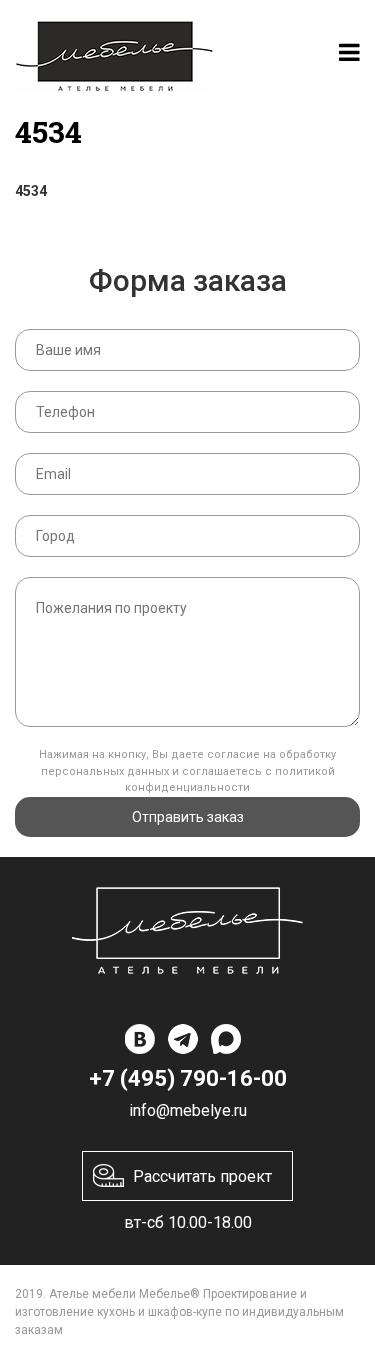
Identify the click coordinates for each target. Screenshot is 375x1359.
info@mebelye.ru (188, 1110)
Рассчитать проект (202, 1176)
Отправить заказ (188, 817)
